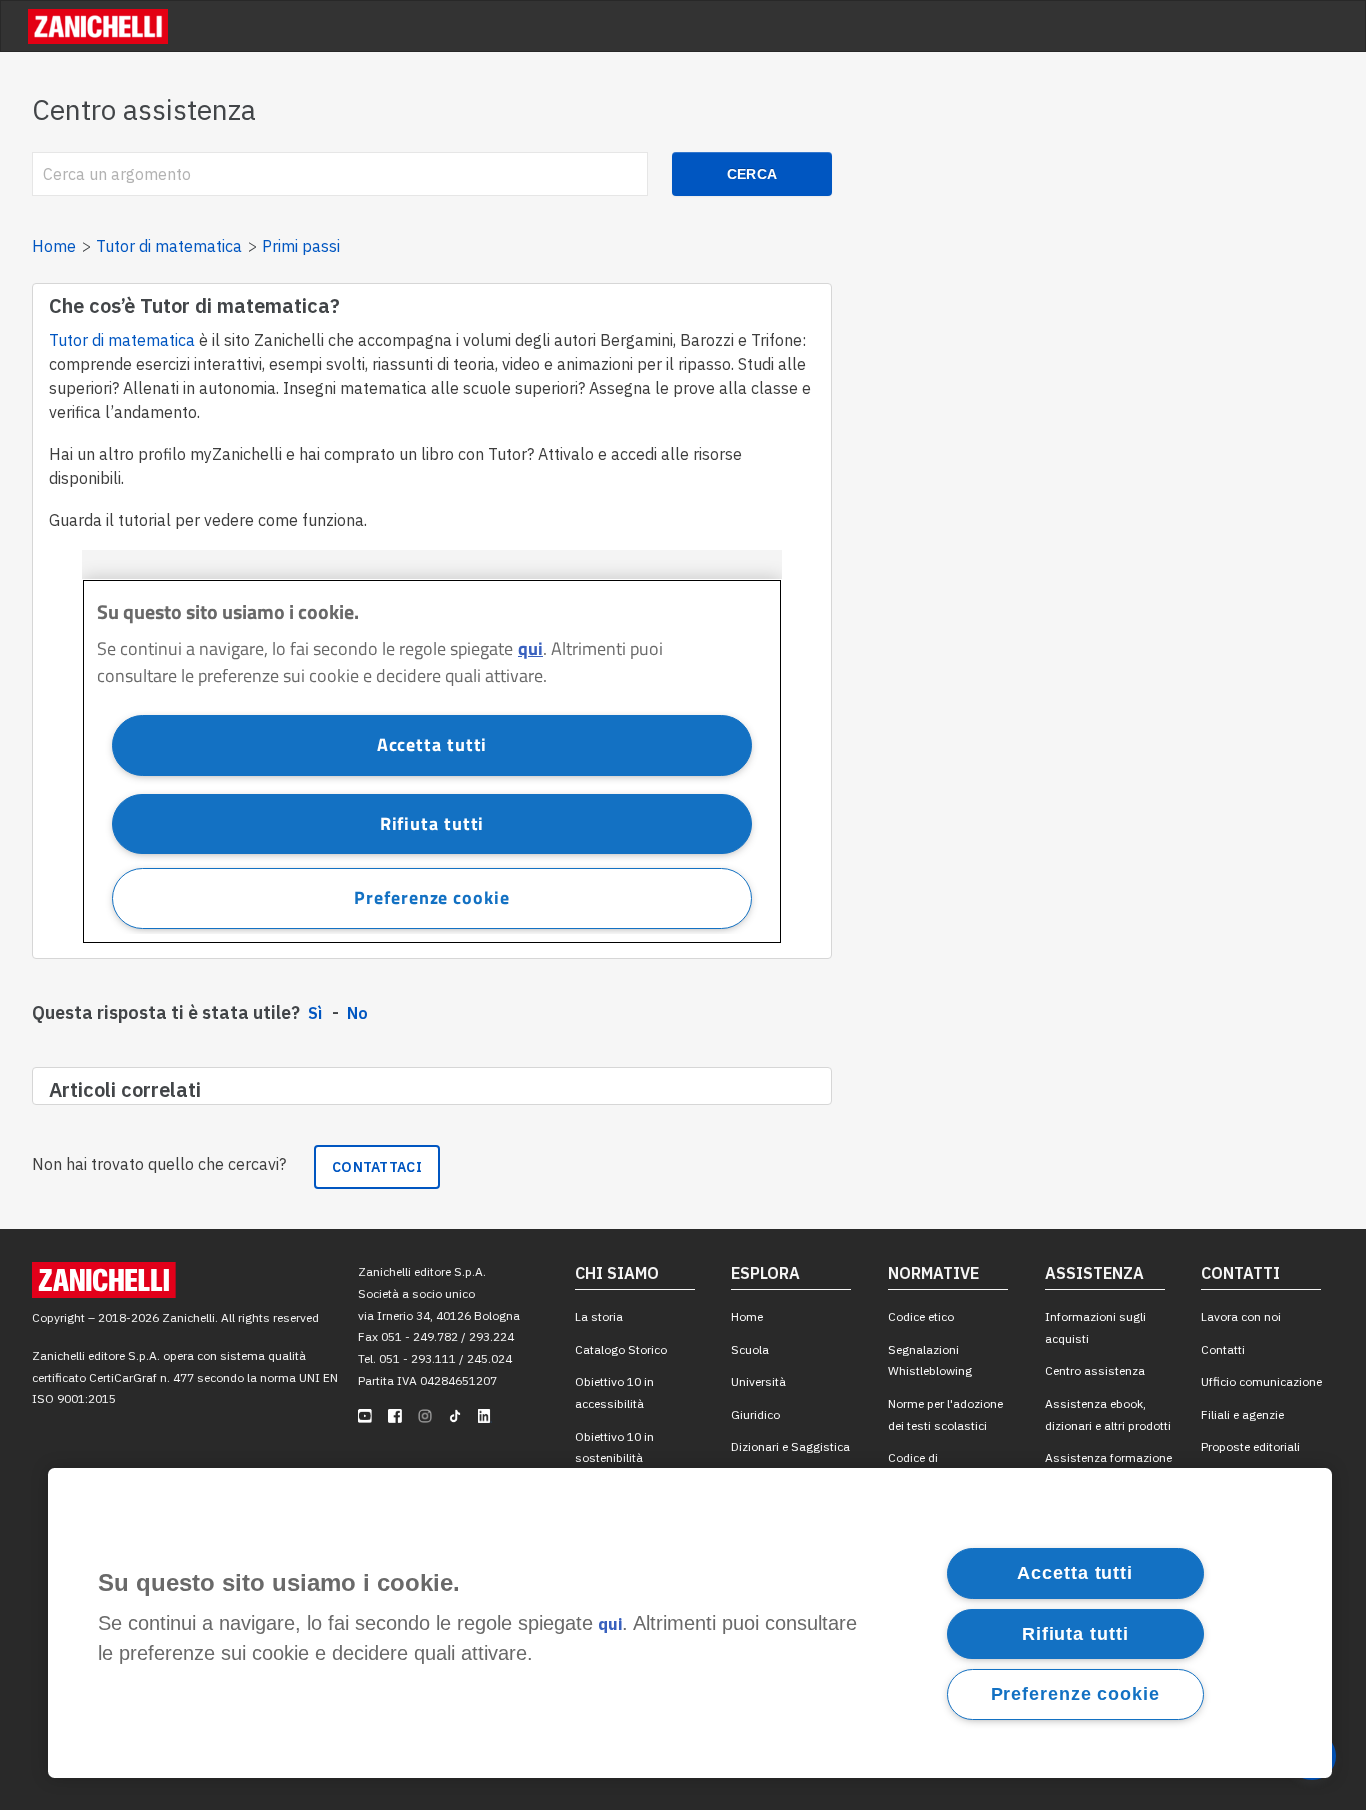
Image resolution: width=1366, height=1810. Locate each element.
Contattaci (377, 1167)
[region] (690, 1623)
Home (54, 246)
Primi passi (301, 246)
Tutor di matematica (169, 246)
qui (610, 1625)
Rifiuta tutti (1075, 1633)
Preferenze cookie (1075, 1694)
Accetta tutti (1075, 1573)
